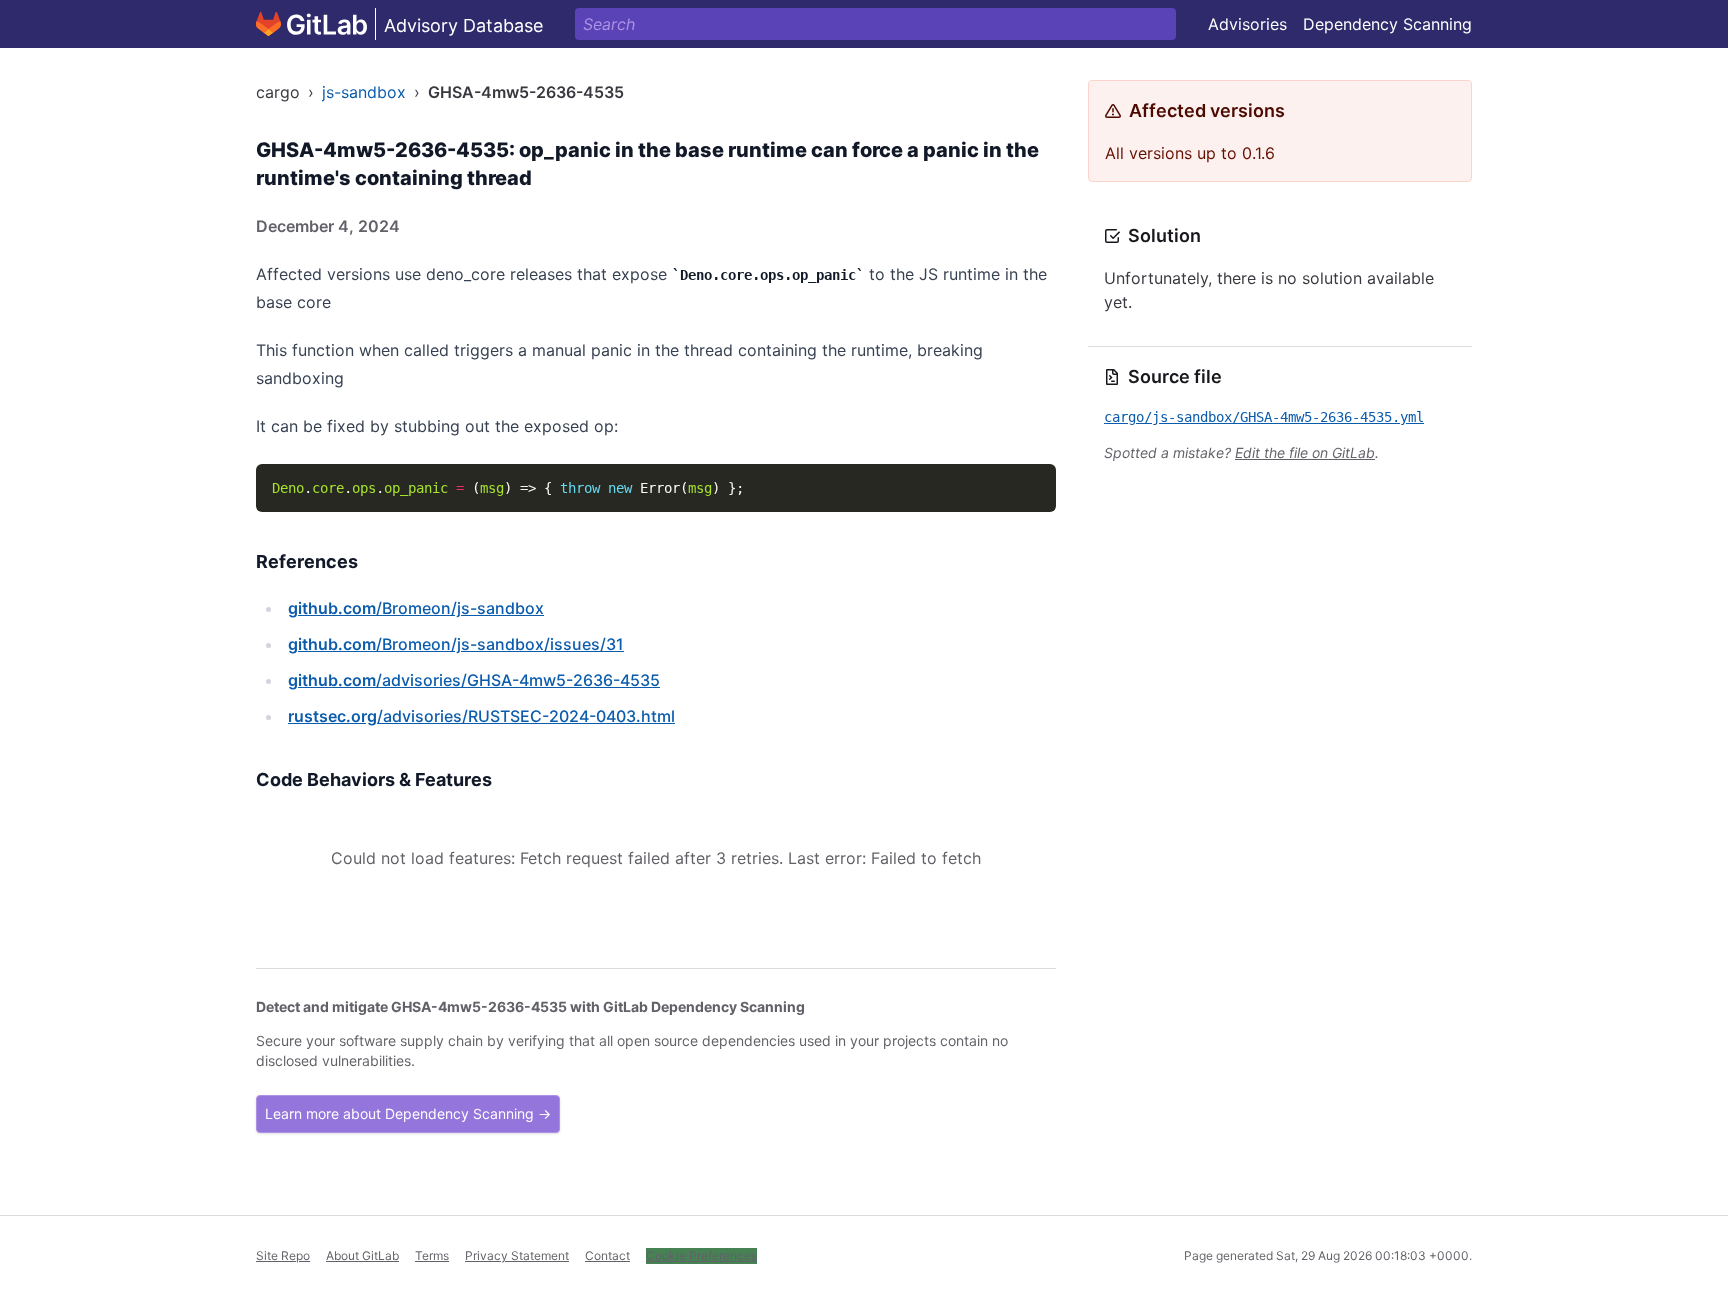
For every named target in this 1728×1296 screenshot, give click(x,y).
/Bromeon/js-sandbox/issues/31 (456, 644)
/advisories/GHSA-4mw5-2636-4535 (474, 680)
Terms (432, 1255)
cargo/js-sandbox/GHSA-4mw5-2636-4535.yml (1264, 417)
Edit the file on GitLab (1305, 452)
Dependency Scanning (1387, 24)
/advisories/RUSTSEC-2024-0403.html (481, 716)
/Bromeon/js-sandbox (416, 608)
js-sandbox (364, 92)
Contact (607, 1255)
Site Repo (283, 1255)
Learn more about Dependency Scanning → (408, 1113)
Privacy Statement (517, 1255)
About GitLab (362, 1255)
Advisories (1247, 24)
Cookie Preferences (701, 1255)
